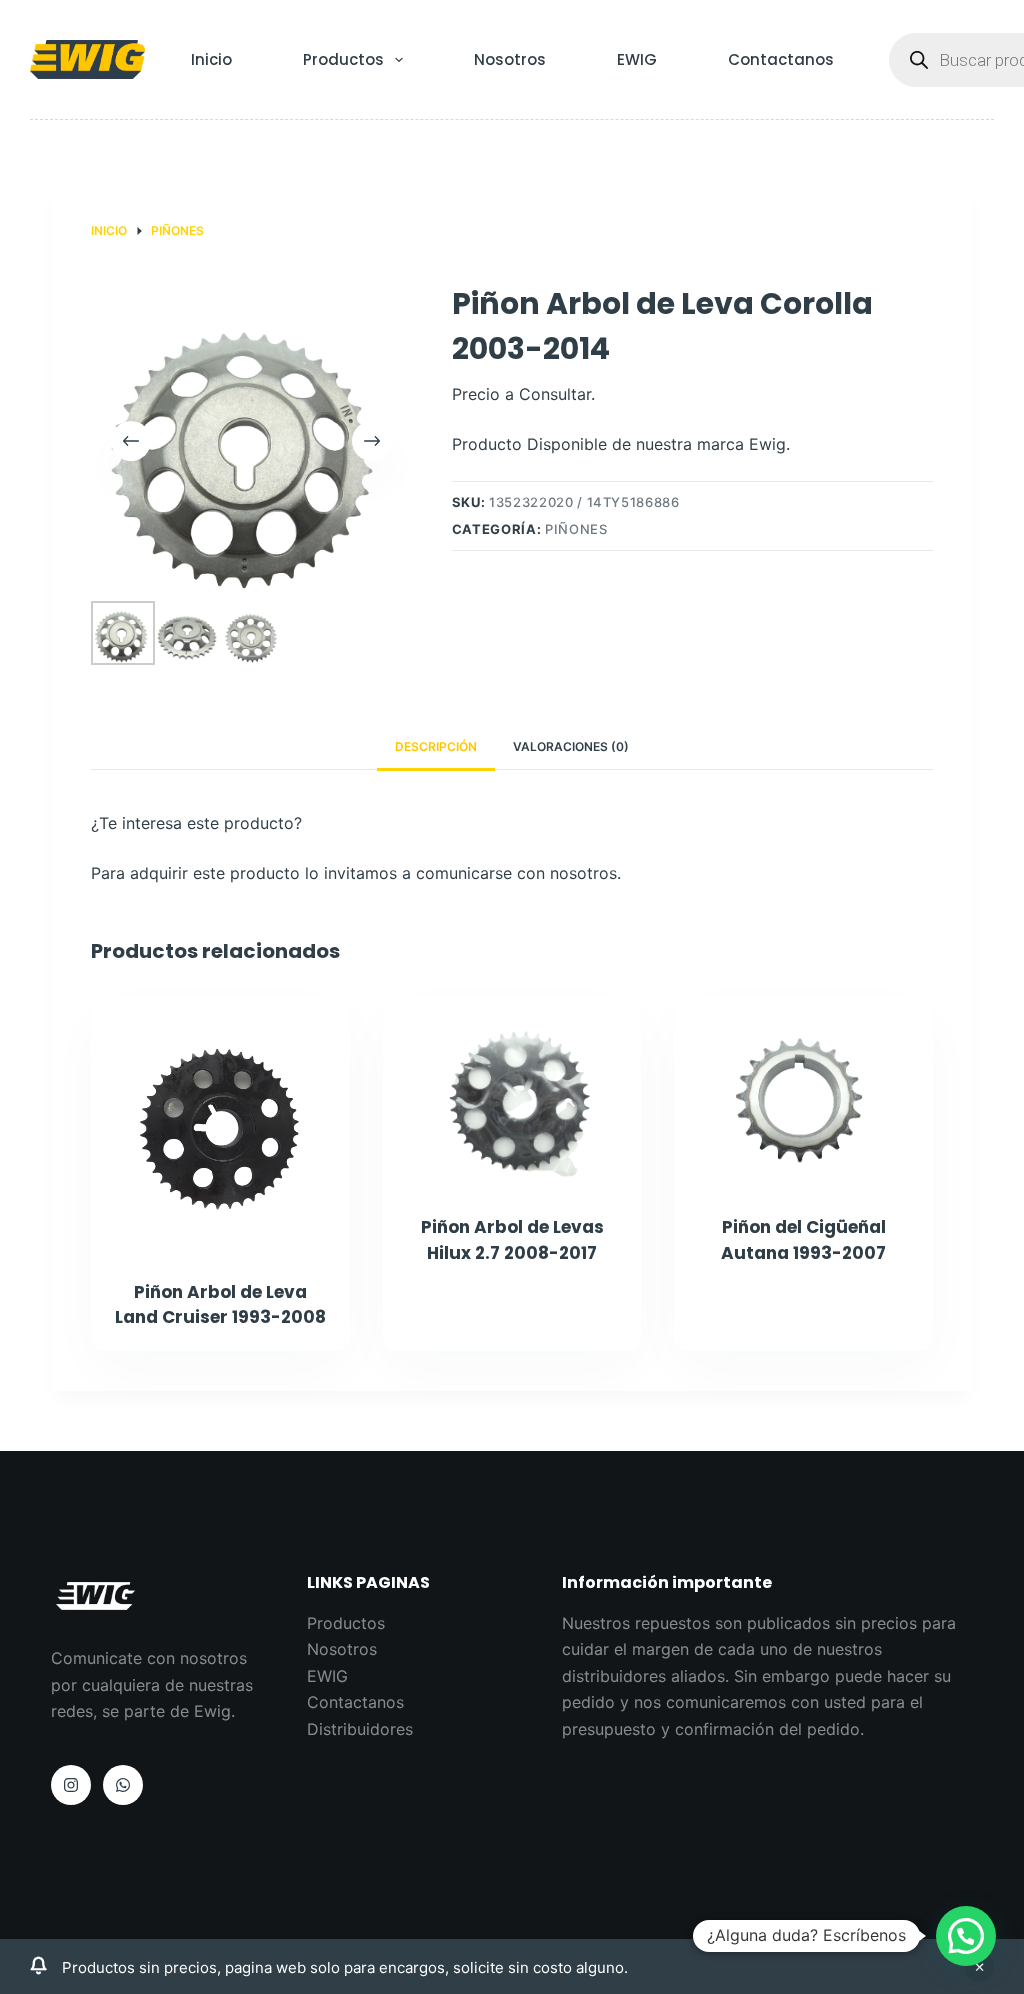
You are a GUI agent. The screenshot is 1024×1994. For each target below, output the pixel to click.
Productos (343, 59)
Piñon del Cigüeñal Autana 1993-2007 (803, 1240)
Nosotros (510, 59)
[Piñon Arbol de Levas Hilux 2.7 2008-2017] (512, 1093)
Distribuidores (360, 1729)
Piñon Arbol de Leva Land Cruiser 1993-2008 (220, 1305)
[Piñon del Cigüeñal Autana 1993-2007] (803, 1093)
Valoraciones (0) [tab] (571, 746)
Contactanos (781, 59)
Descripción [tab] (436, 746)
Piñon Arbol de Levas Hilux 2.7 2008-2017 (512, 1240)
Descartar (979, 1967)
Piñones (576, 529)
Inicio (211, 59)
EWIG (637, 59)
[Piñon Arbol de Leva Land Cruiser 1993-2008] (220, 1125)
